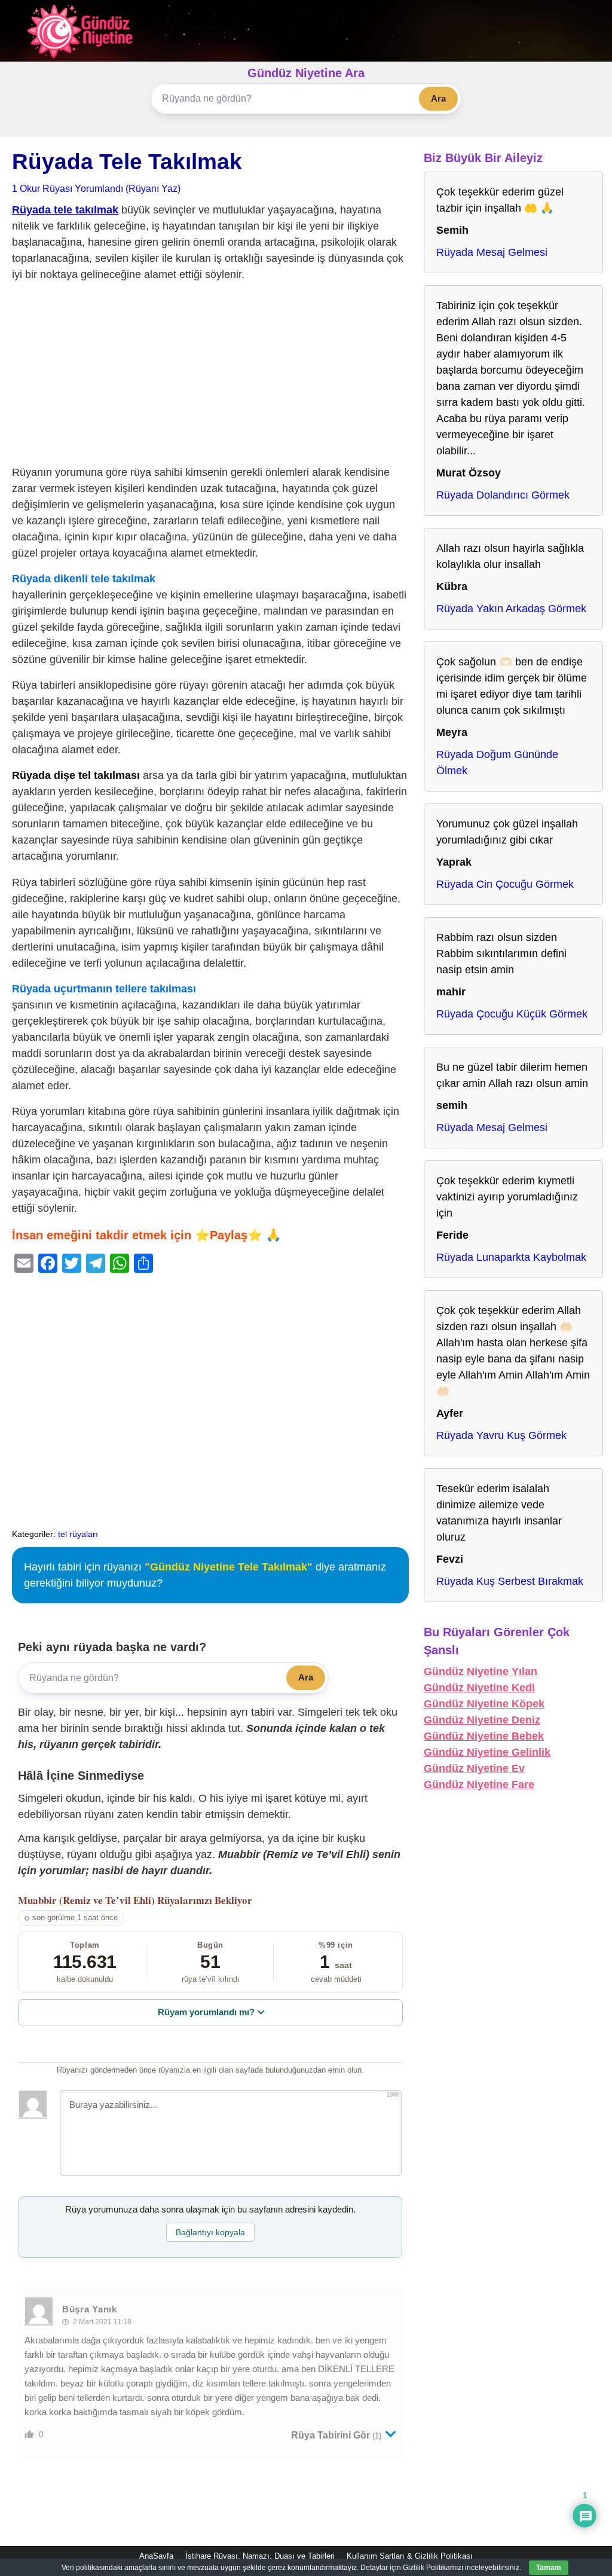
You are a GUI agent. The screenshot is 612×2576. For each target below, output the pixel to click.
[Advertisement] (210, 376)
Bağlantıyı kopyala (210, 2232)
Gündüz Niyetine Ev (474, 1768)
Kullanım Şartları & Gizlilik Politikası (410, 2556)
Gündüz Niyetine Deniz (482, 1720)
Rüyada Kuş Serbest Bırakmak (510, 1581)
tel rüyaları (78, 1534)
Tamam (549, 2568)
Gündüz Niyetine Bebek (484, 1736)
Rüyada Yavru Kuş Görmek (501, 1435)
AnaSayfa (156, 2556)
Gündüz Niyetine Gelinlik (487, 1752)
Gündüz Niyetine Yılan (481, 1672)
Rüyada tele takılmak (65, 210)
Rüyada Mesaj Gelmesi (492, 252)
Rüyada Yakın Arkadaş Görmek (511, 609)
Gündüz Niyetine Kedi (479, 1688)
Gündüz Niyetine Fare (479, 1784)
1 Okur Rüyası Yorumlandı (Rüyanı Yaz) (96, 188)
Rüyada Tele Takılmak (127, 162)
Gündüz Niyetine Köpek (484, 1704)
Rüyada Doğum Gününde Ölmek (497, 763)
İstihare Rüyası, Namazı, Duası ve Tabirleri (260, 2556)
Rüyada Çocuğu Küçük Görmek (512, 1014)
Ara (438, 98)
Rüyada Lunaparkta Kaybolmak (511, 1257)
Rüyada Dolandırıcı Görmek (503, 495)
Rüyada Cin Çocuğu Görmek (505, 884)
